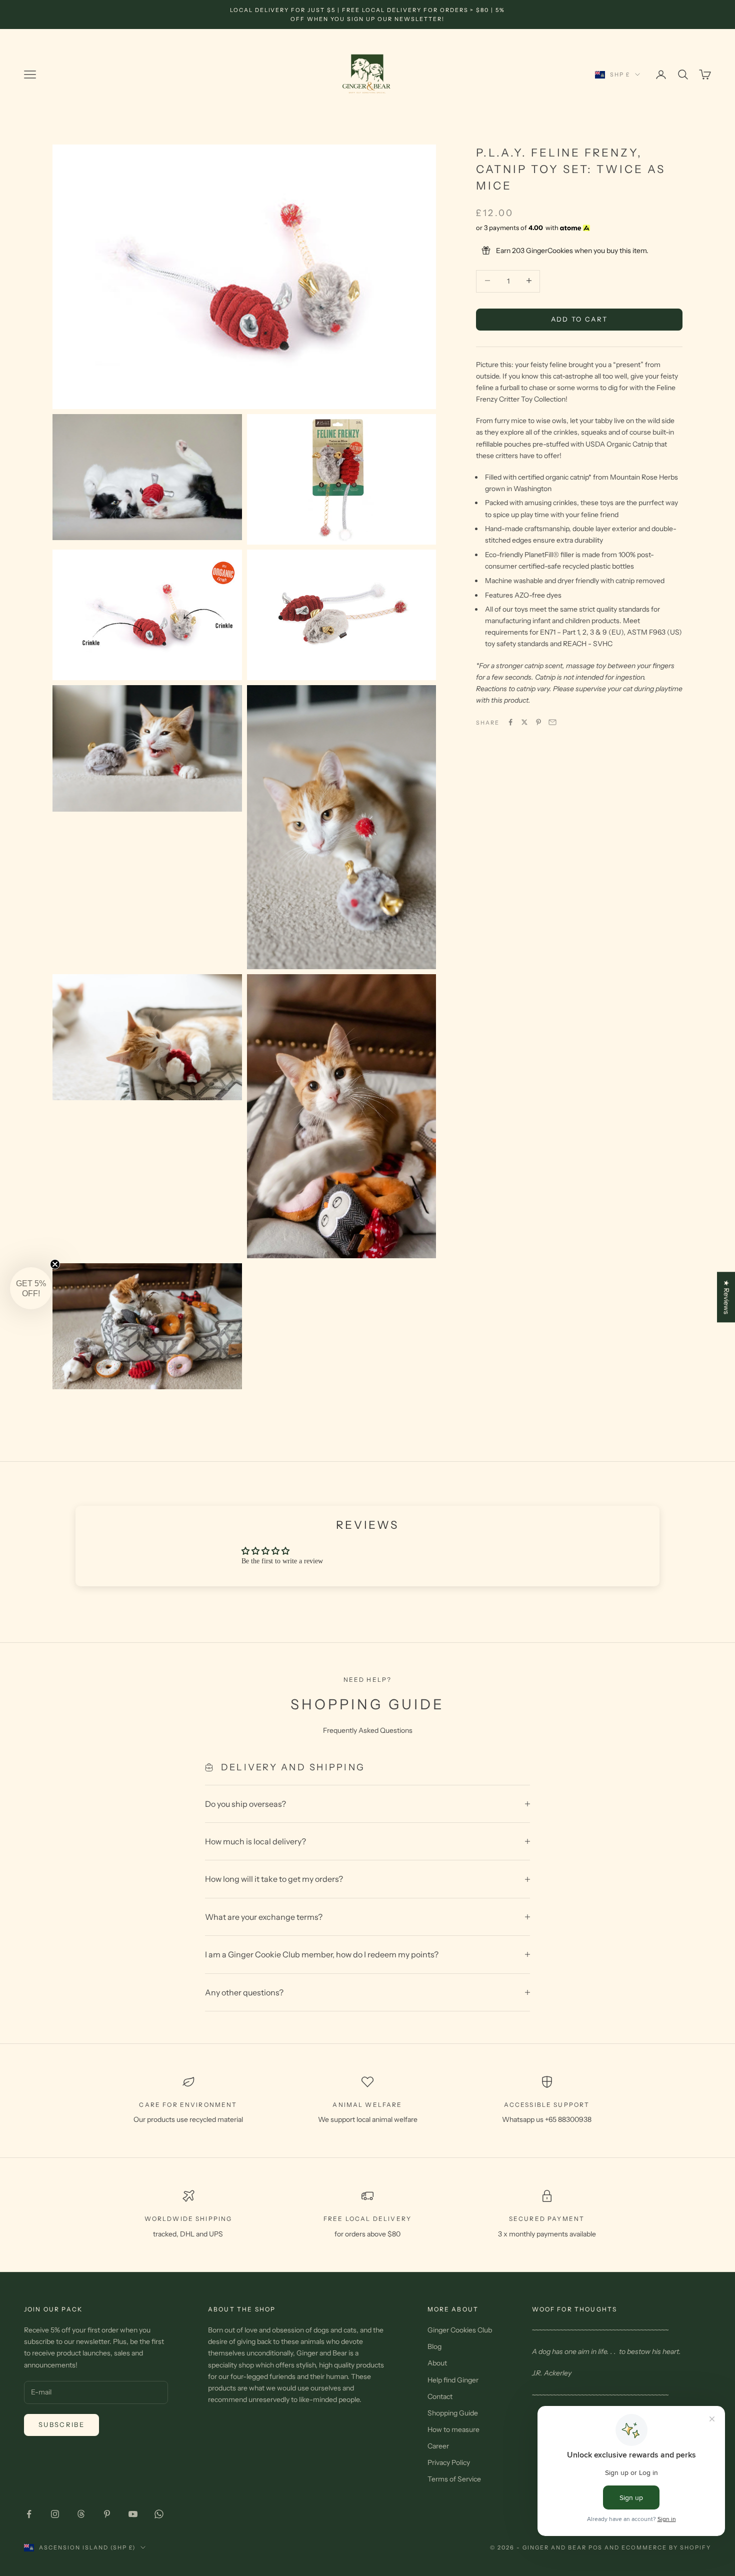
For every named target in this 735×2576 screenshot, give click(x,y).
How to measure (453, 2429)
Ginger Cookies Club (460, 2330)
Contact (440, 2396)
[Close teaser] (55, 1264)
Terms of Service (454, 2479)
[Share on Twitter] (524, 722)
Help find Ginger (453, 2380)
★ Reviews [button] (726, 1297)
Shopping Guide (453, 2413)
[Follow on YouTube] (133, 2514)
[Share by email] (552, 722)
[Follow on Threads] (81, 2514)
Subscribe (61, 2424)
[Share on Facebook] (510, 722)
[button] (31, 1288)
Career (438, 2446)
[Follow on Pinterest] (107, 2514)
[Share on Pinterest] (538, 722)
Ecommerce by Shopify (666, 2547)
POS (596, 2547)
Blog (434, 2346)
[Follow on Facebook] (29, 2514)
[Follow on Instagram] (55, 2514)
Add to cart (579, 319)
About (437, 2363)
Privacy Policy (449, 2462)
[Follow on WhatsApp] (159, 2514)
